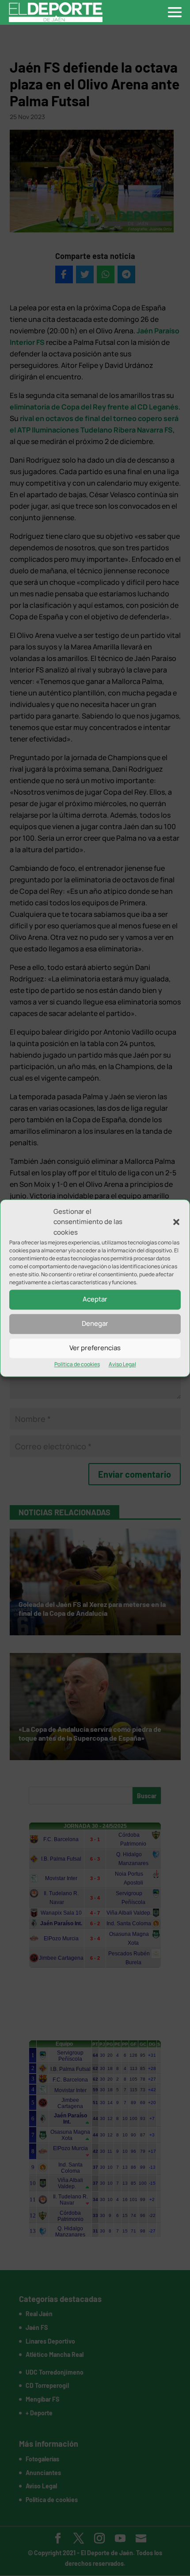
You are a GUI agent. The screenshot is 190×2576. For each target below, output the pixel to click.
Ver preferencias (95, 1348)
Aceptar (95, 1300)
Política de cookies (77, 1364)
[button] (176, 1222)
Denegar (95, 1324)
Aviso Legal (122, 1364)
